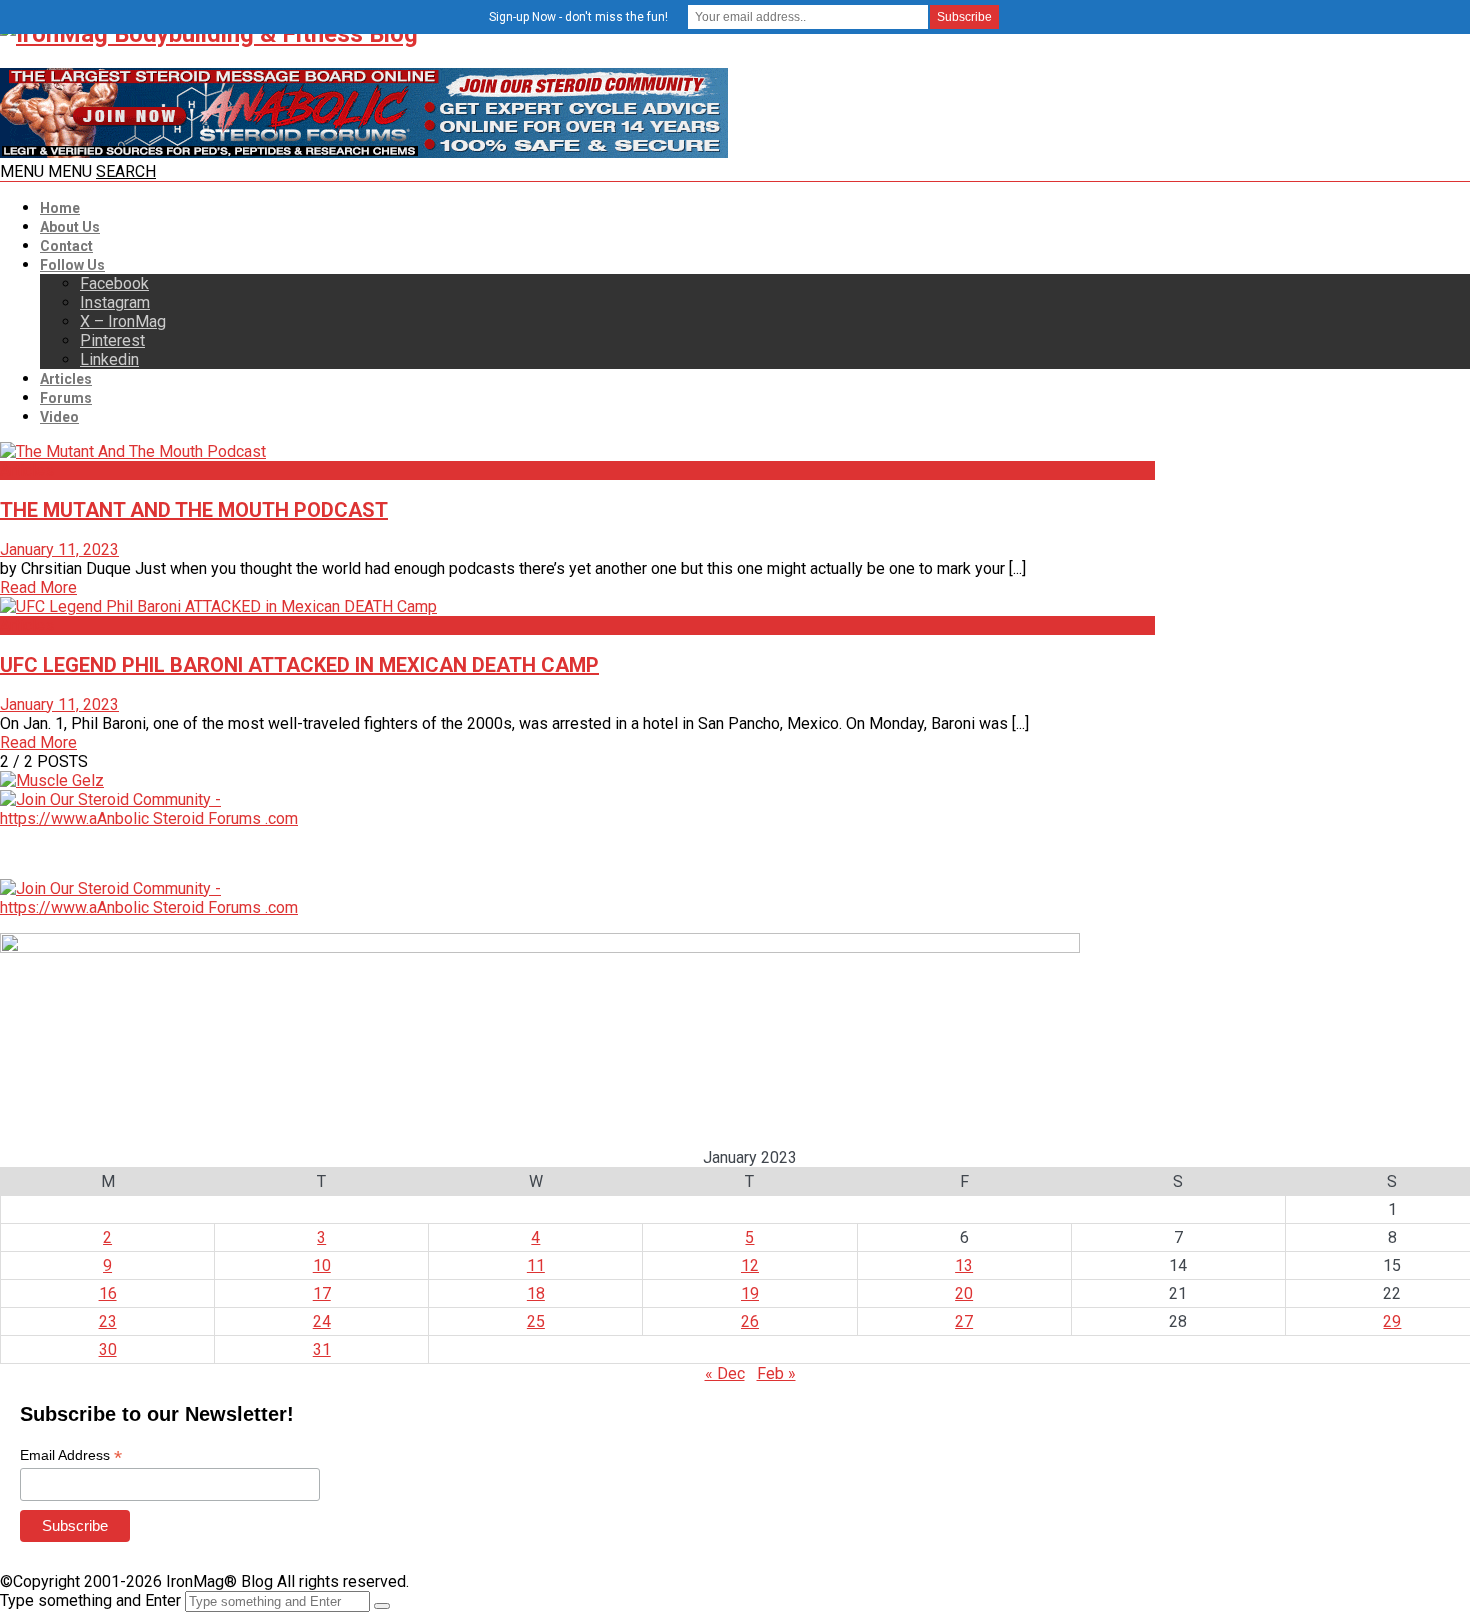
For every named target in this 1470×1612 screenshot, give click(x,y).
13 (964, 1265)
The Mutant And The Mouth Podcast (194, 510)
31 (322, 1349)
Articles (66, 379)
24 (322, 1321)
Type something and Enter (90, 1600)
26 (750, 1321)
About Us (70, 227)
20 (964, 1293)
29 (1392, 1321)
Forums (66, 398)
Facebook (114, 283)
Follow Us (72, 265)
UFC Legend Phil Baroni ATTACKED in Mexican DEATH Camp (299, 665)
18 (536, 1293)
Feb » (776, 1373)
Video (59, 417)
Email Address (71, 1455)
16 (108, 1293)
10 (322, 1265)
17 (322, 1293)
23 (108, 1321)
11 (536, 1265)
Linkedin (109, 359)
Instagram (115, 302)
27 (964, 1321)
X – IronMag (123, 321)
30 (108, 1349)
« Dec (725, 1373)
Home (60, 208)
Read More (38, 587)
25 (536, 1321)
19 (750, 1293)
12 (750, 1265)
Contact (66, 246)
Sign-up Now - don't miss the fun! (578, 17)
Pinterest (112, 340)
